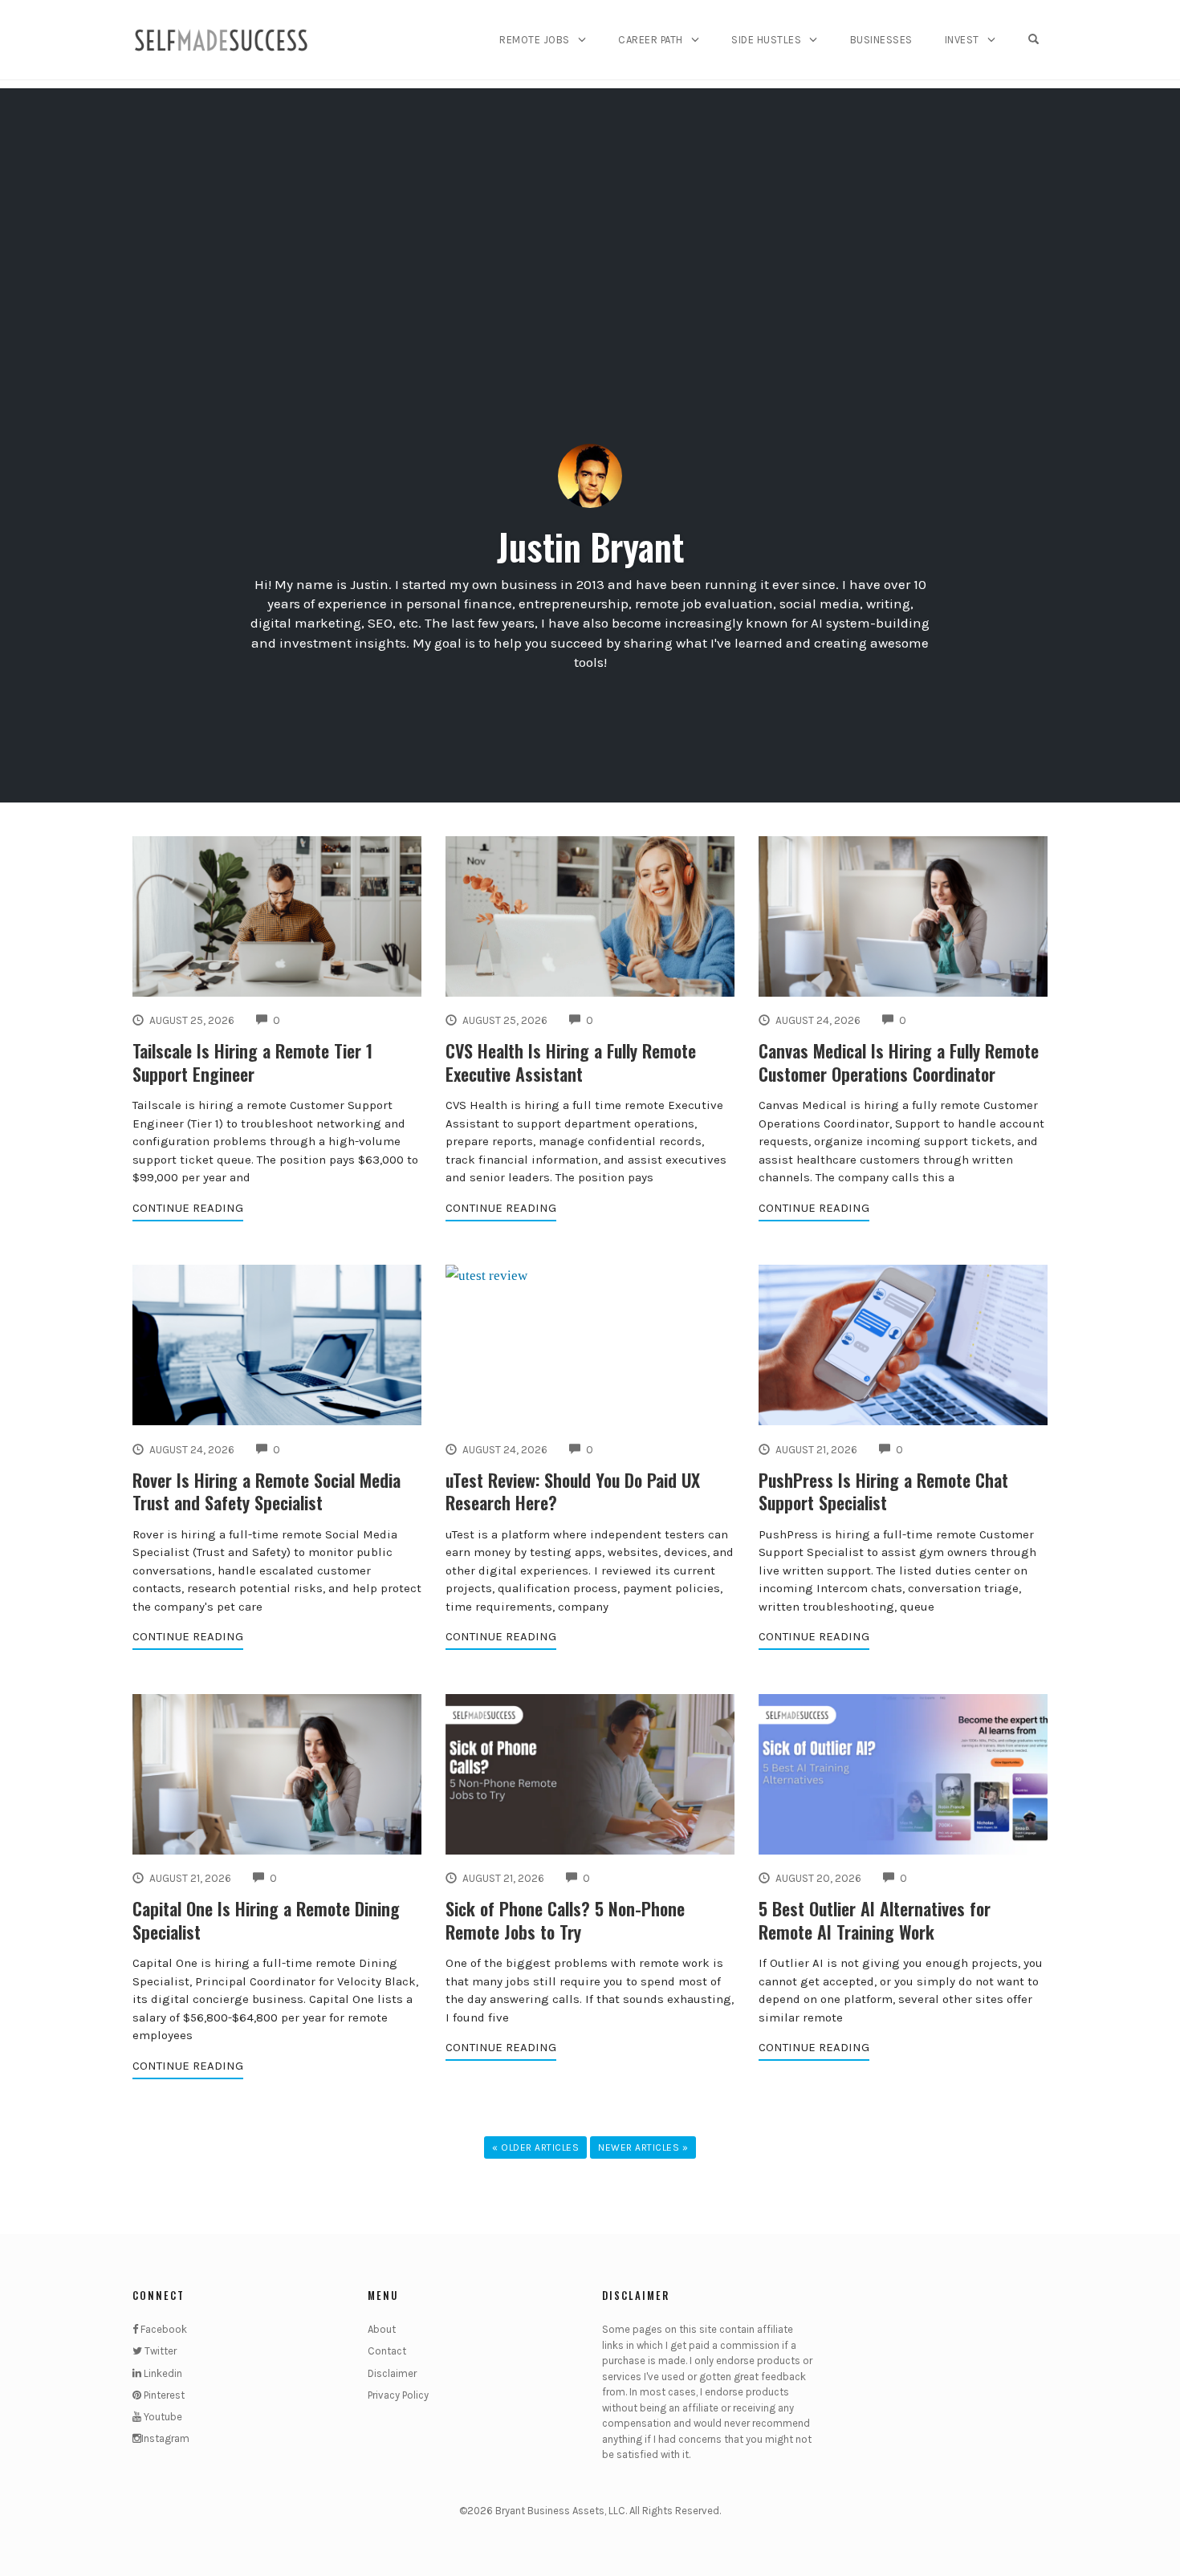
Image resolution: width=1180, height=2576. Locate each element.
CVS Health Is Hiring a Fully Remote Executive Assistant (571, 1062)
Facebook (163, 2329)
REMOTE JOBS (535, 40)
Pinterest (163, 2395)
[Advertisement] (590, 201)
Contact (387, 2351)
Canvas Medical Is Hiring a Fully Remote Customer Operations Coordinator (899, 1062)
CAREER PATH (651, 40)
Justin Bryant (590, 546)
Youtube (162, 2417)
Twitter (159, 2351)
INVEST (962, 40)
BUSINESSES (881, 40)
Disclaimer (392, 2373)
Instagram (165, 2438)
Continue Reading (188, 1208)
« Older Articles (535, 2147)
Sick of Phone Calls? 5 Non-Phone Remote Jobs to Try (565, 1920)
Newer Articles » (643, 2147)
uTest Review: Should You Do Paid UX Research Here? (573, 1491)
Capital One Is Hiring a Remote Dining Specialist (266, 1920)
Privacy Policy (398, 2395)
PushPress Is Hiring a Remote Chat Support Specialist (883, 1491)
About (382, 2329)
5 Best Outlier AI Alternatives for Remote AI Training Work (875, 1920)
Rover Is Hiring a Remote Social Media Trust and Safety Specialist (267, 1491)
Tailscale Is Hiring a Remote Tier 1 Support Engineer (252, 1062)
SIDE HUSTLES (766, 40)
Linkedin (162, 2373)
